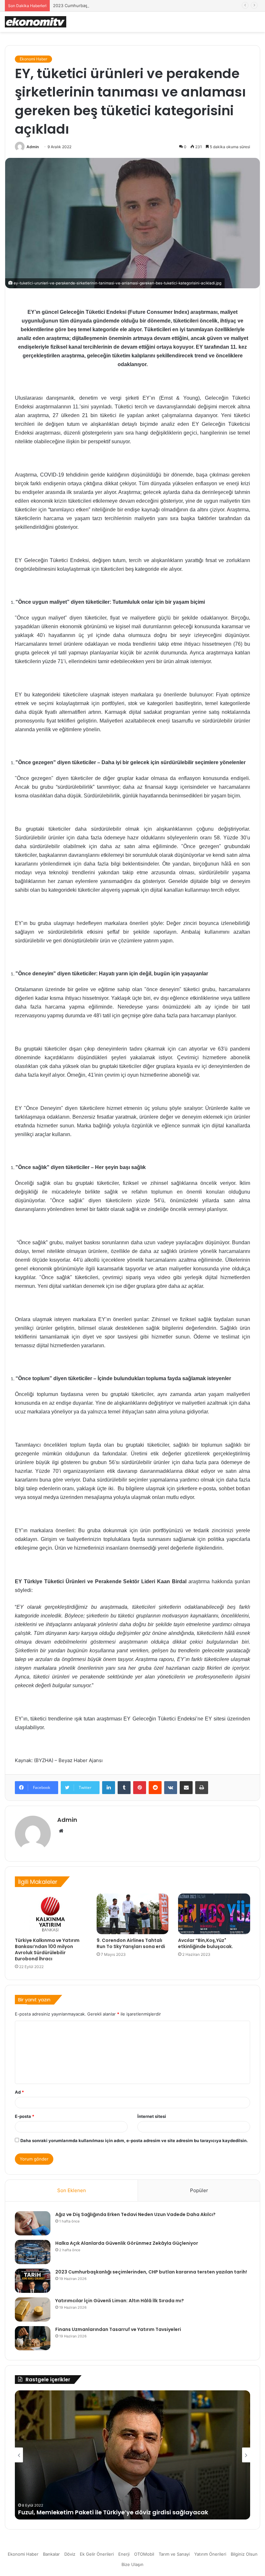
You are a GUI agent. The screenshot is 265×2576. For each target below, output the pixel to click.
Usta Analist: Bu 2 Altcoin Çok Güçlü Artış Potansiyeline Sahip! (110, 2512)
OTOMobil (144, 2554)
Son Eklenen (72, 2190)
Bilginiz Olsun (244, 2554)
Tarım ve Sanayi (174, 2554)
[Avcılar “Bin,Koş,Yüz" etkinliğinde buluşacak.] (214, 1914)
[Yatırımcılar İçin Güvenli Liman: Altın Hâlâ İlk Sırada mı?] (33, 2309)
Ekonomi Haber (33, 59)
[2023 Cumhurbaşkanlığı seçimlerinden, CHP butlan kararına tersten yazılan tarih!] (33, 2281)
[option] (132, 2455)
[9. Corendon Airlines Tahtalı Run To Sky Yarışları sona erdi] (133, 1914)
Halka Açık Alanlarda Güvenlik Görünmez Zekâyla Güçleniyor (127, 2243)
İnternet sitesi (152, 2116)
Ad (19, 2092)
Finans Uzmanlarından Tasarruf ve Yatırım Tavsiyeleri (118, 2329)
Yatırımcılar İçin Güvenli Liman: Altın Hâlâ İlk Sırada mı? (120, 2301)
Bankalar (51, 2554)
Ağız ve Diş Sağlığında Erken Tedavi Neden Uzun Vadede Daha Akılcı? (135, 2214)
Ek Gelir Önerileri (97, 2554)
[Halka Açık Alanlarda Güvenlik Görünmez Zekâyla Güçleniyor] (33, 2252)
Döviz (70, 2554)
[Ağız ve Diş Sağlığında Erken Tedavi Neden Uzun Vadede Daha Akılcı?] (33, 2223)
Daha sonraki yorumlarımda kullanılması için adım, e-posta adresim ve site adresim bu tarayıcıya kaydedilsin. (134, 2140)
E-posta (25, 2116)
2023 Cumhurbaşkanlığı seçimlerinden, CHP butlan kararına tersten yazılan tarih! (134, 5)
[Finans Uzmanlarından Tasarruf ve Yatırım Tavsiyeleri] (33, 2338)
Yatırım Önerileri (210, 2554)
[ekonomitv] (36, 22)
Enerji (124, 2554)
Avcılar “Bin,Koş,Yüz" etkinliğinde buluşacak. (206, 1943)
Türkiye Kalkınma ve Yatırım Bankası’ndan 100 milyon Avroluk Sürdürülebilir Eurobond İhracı (47, 1950)
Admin (33, 147)
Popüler (199, 2190)
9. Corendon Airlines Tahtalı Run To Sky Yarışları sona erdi (131, 1943)
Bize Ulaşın (132, 2564)
